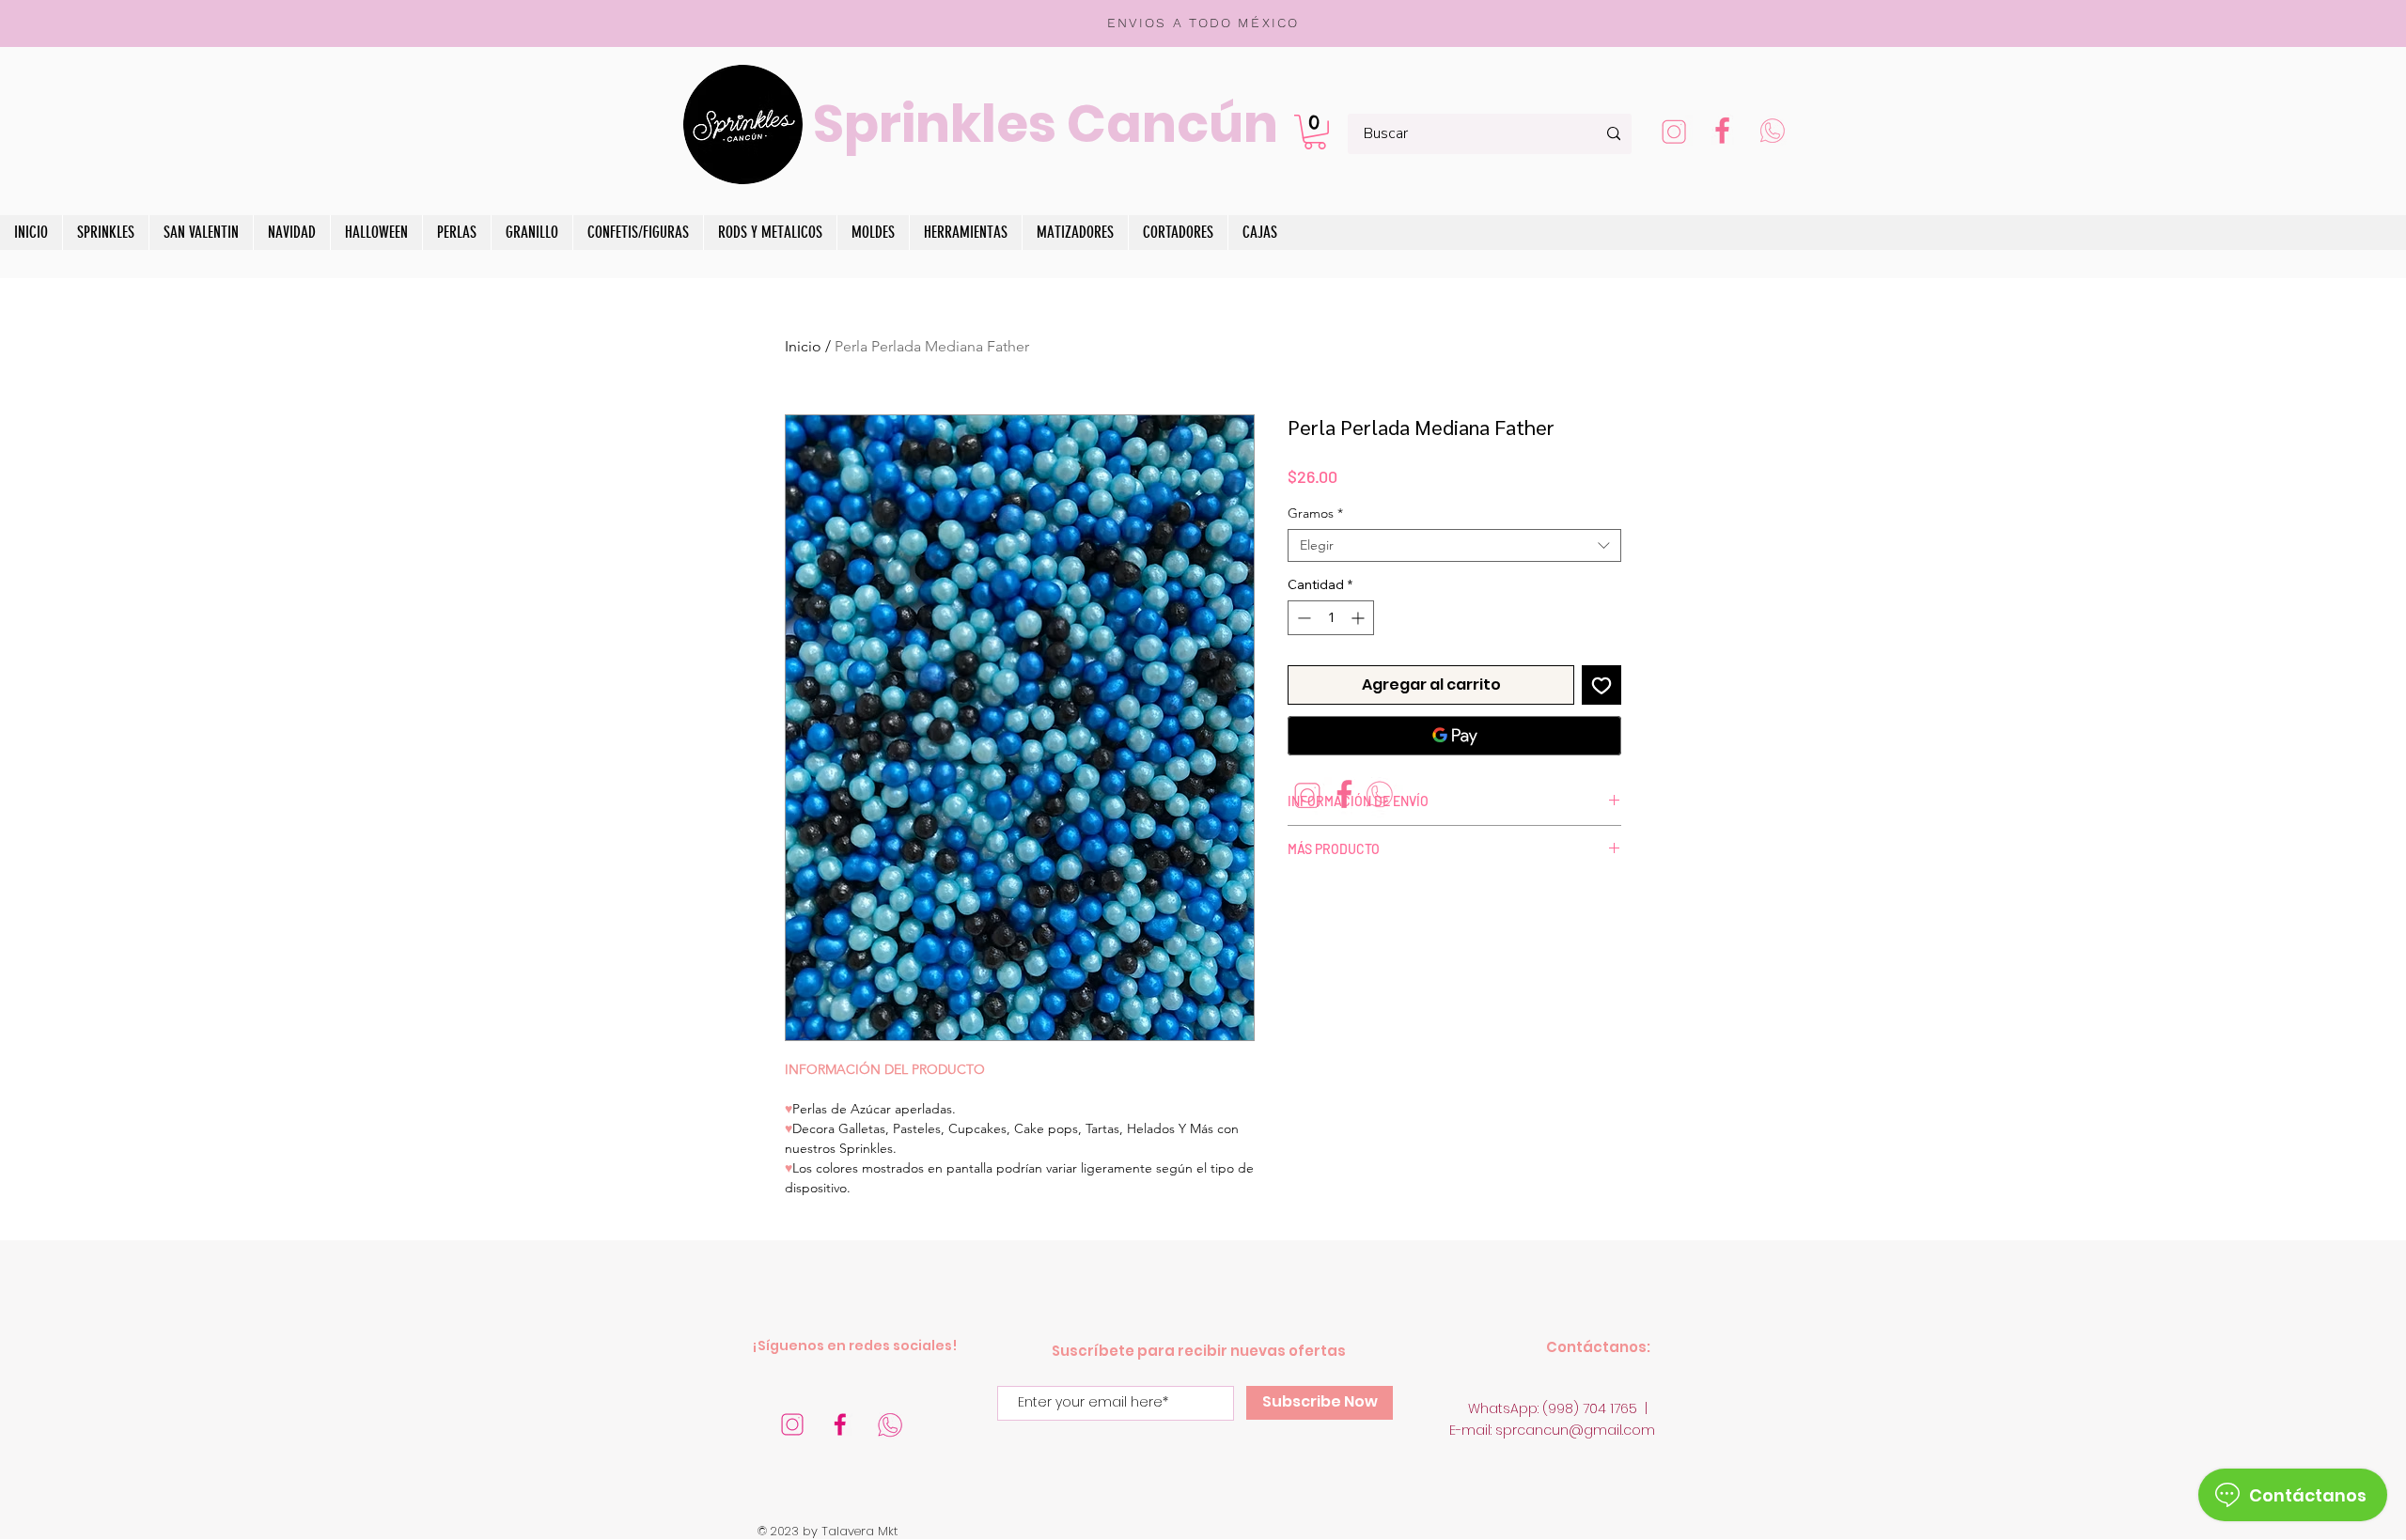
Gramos (1315, 513)
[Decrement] (1302, 618)
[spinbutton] (1331, 618)
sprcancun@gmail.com (1575, 1430)
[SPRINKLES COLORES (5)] (792, 1424)
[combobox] (1454, 545)
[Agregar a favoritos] (1601, 685)
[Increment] (1359, 618)
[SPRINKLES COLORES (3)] (1674, 133)
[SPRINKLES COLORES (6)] (890, 1424)
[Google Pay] (1454, 736)
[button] (1315, 132)
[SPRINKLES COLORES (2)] (1723, 133)
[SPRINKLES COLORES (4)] (841, 1424)
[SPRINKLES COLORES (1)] (1772, 133)
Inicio (803, 346)
